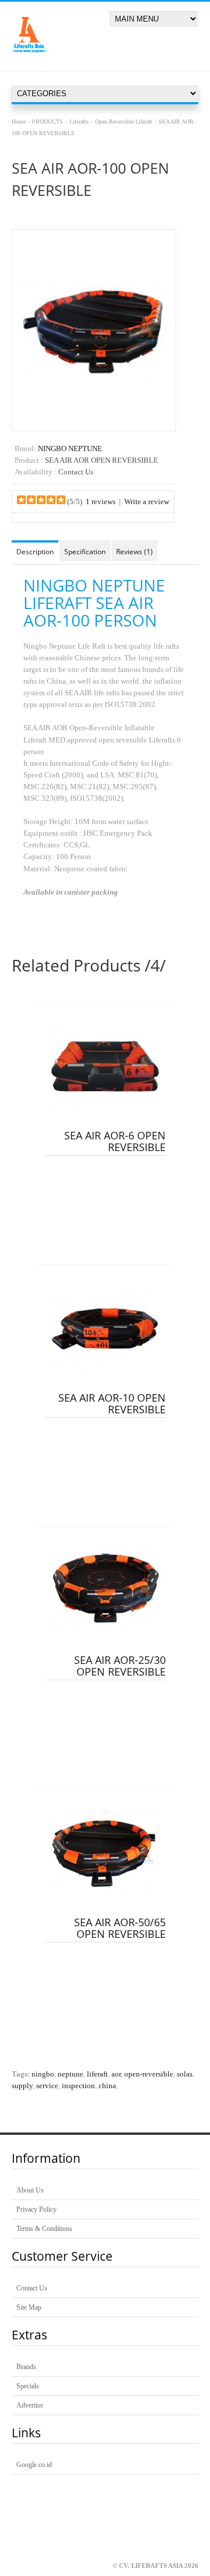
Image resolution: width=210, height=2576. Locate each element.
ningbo (43, 2074)
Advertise (30, 2405)
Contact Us (32, 2288)
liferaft (97, 2074)
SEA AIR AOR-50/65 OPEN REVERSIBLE (120, 1928)
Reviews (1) (134, 552)
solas (185, 2074)
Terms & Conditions (44, 2229)
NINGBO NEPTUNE (70, 449)
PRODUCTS (48, 122)
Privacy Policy (36, 2209)
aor (116, 2074)
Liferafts (79, 122)
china (107, 2086)
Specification (85, 552)
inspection (78, 2086)
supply (22, 2086)
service (47, 2086)
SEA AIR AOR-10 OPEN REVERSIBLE (112, 1403)
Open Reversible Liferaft (124, 122)
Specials (28, 2386)
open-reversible (149, 2074)
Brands (26, 2367)
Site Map (29, 2307)
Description (35, 552)
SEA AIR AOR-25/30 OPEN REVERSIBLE (120, 1666)
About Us (30, 2190)
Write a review (147, 502)
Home (19, 122)
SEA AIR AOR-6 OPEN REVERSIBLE (115, 1141)
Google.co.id (34, 2465)
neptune (71, 2074)
